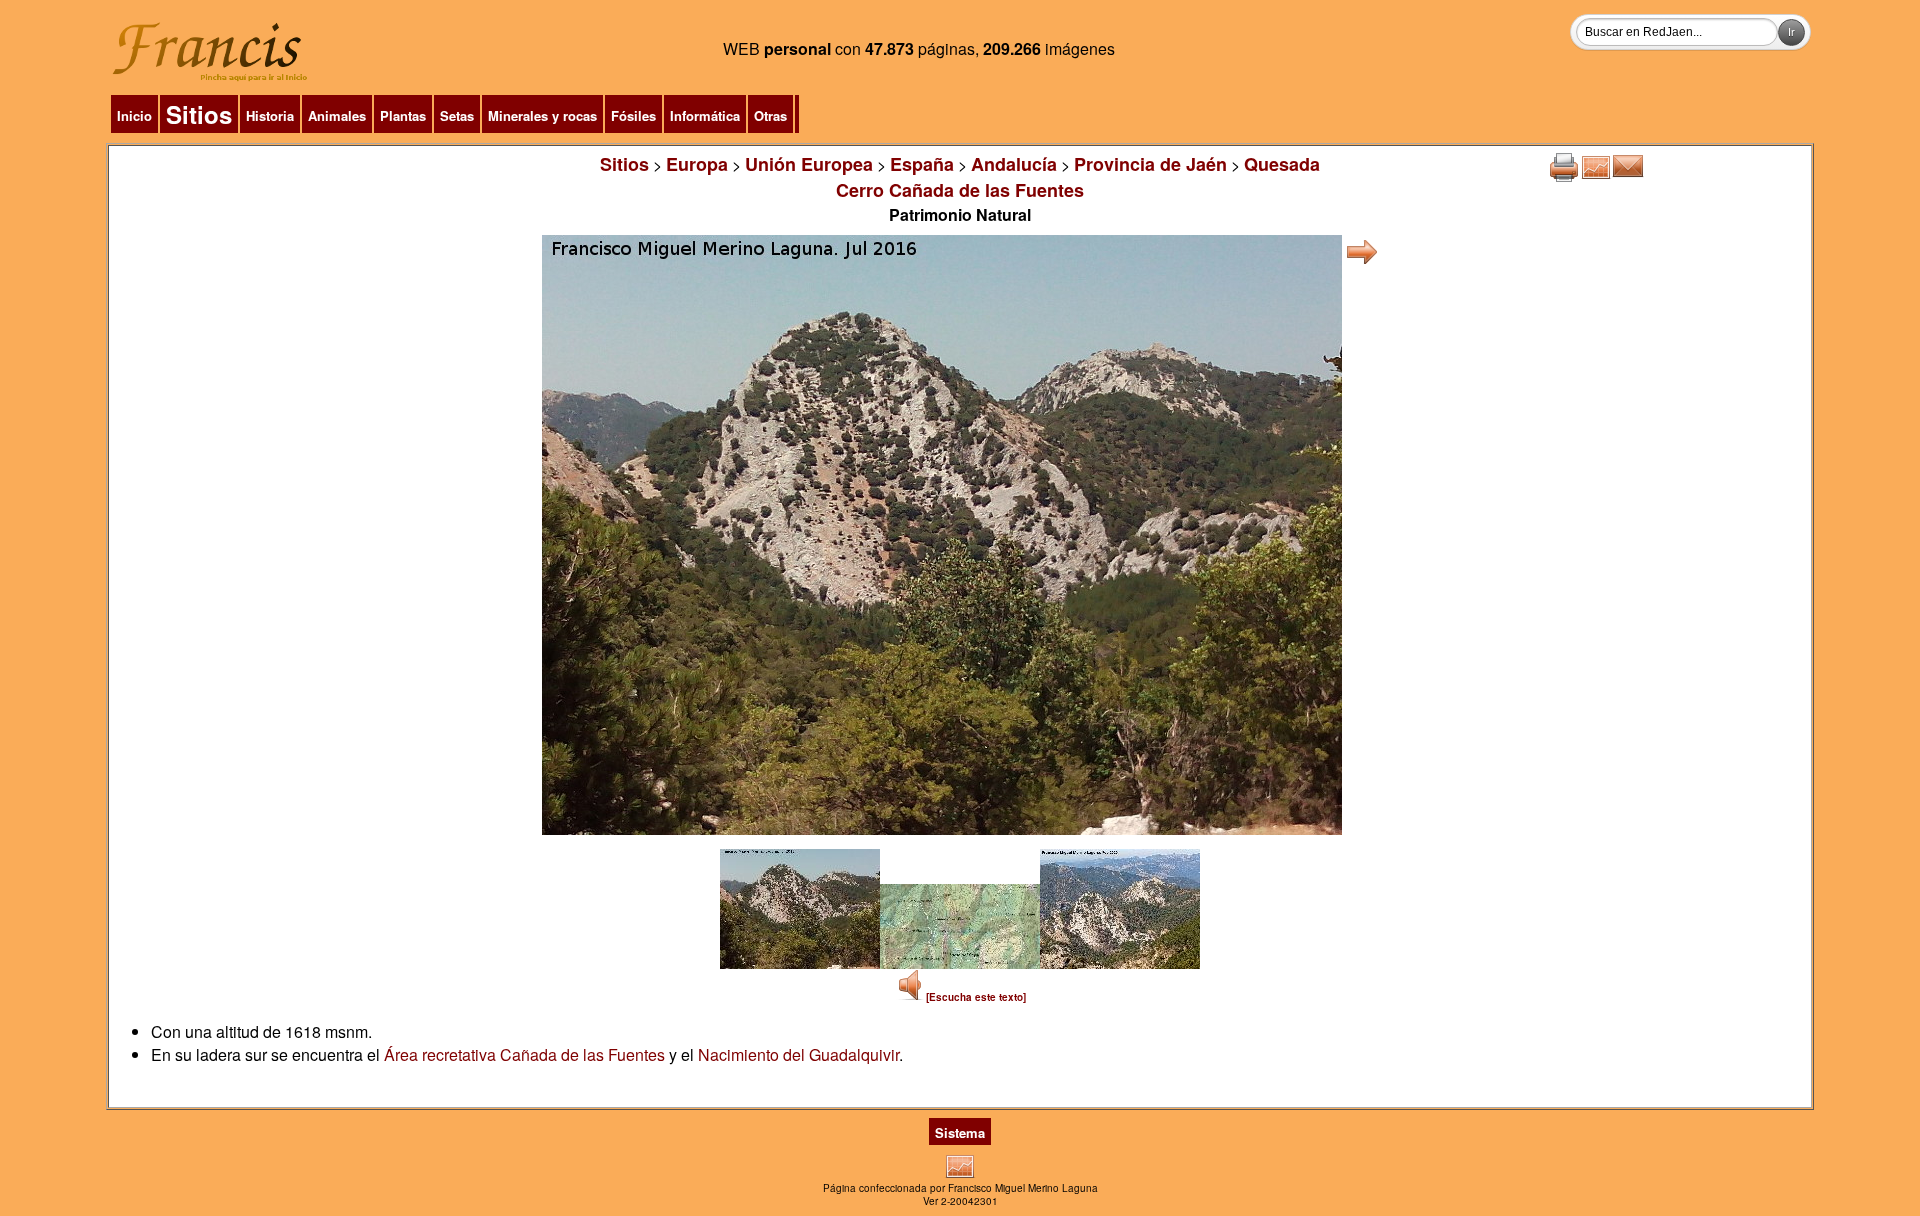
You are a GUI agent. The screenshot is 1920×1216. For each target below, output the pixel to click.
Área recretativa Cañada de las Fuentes (524, 1054)
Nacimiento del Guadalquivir (798, 1054)
